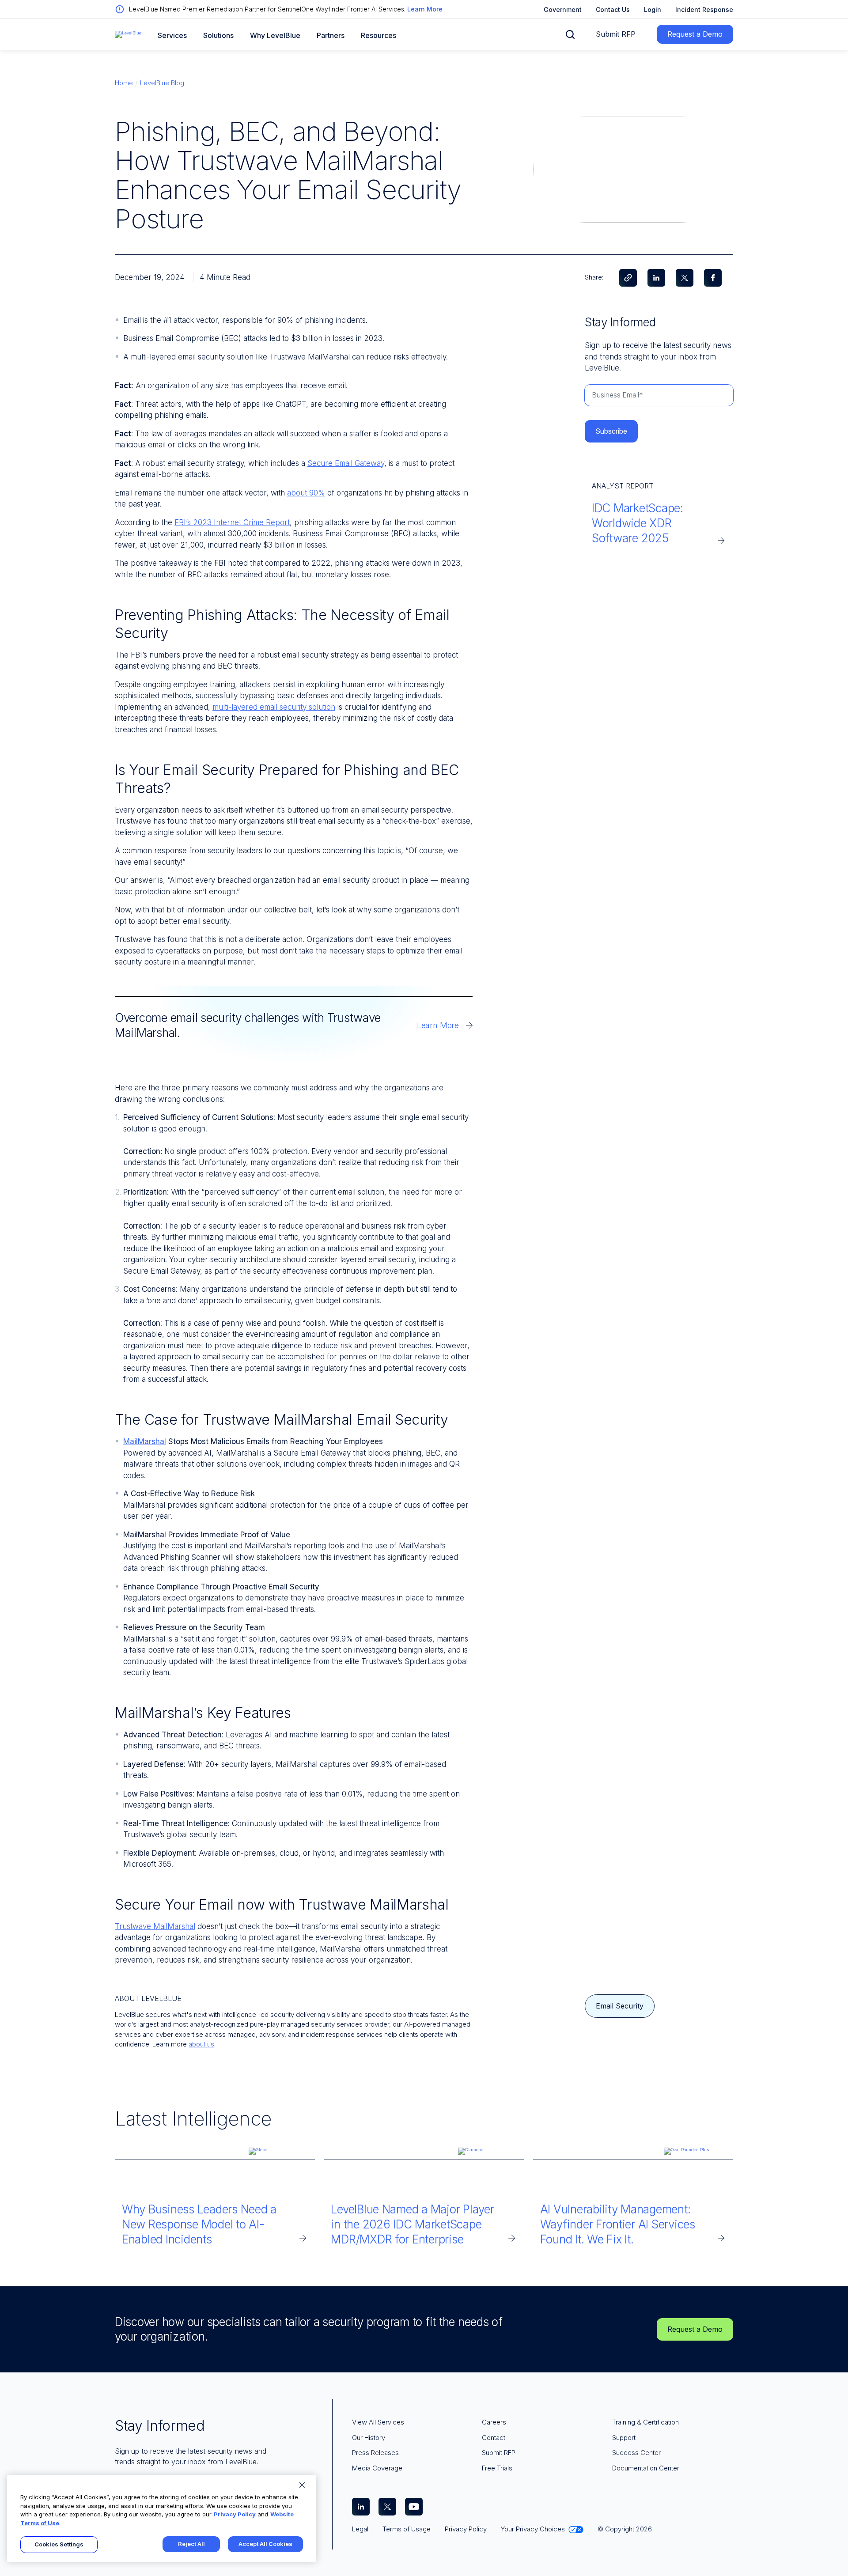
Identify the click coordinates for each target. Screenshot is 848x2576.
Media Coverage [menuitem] (377, 2468)
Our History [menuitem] (369, 2438)
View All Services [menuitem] (378, 2422)
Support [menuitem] (624, 2438)
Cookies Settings (59, 2544)
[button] (570, 34)
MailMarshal (145, 1441)
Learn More (425, 9)
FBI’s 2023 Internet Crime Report (232, 522)
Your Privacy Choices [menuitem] (533, 2529)
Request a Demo (695, 34)
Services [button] (172, 36)
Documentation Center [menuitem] (646, 2468)
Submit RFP (616, 34)
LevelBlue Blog (162, 83)
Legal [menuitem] (360, 2529)
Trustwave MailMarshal (155, 1926)
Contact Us (613, 9)
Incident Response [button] (704, 9)
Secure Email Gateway (346, 463)
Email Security (620, 2006)
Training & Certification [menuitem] (645, 2422)
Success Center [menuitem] (636, 2453)
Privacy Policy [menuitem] (466, 2529)
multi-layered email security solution (274, 707)
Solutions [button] (218, 36)
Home (124, 83)
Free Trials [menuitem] (497, 2468)
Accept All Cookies (265, 2544)
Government (563, 9)
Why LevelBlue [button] (275, 36)
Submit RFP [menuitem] (499, 2453)
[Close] (302, 2485)
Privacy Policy (235, 2514)
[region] (162, 2519)
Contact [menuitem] (494, 2438)
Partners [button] (331, 36)
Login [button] (653, 9)
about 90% (306, 493)
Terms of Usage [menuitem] (407, 2529)
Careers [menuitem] (494, 2422)
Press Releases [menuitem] (375, 2453)
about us (201, 2044)
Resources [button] (379, 36)
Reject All (191, 2544)
